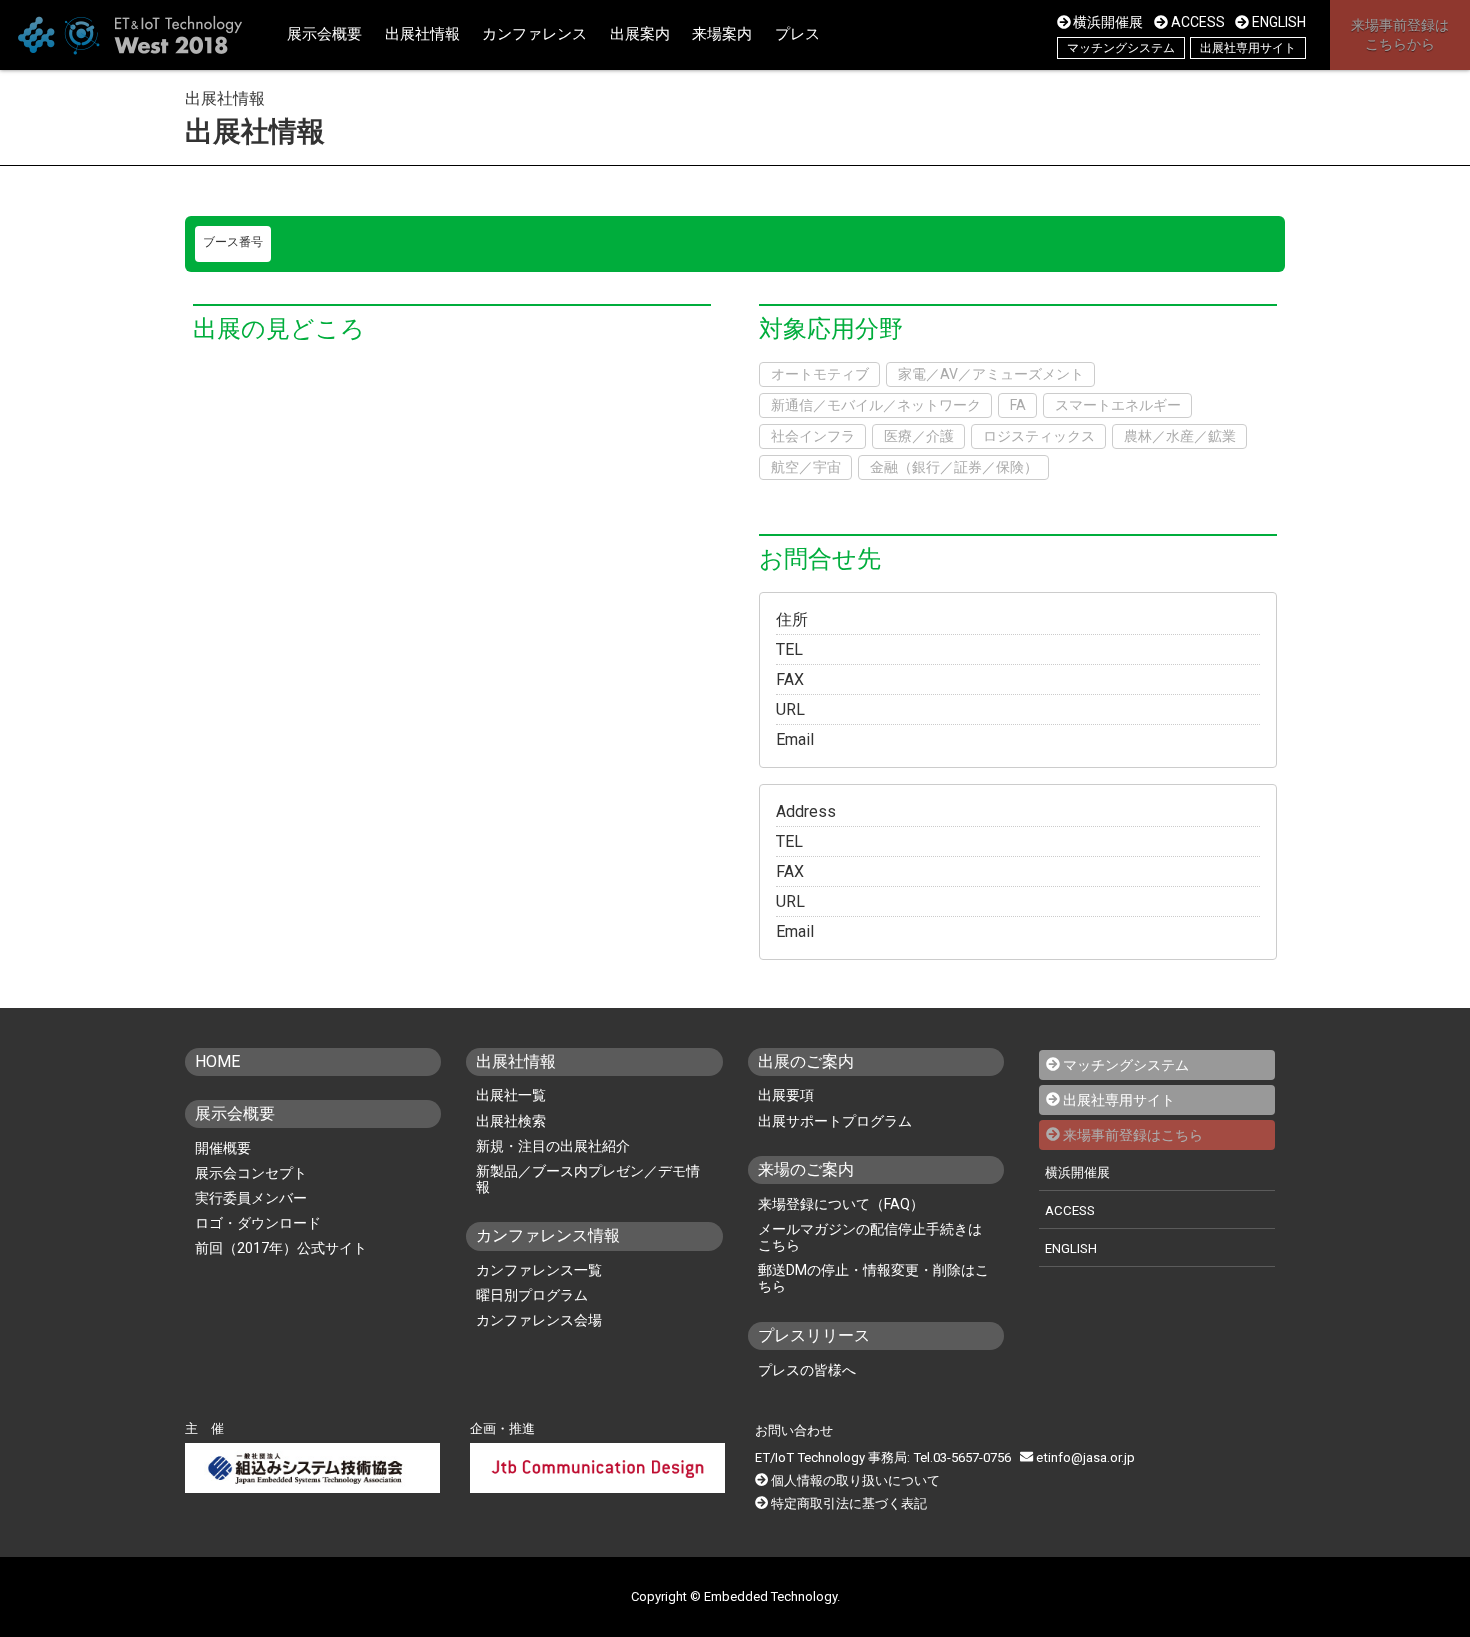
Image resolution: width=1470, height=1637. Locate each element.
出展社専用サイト (1248, 48)
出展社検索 (511, 1121)
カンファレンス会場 (539, 1320)
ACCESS (1198, 22)
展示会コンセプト (251, 1173)
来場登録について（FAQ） (841, 1204)
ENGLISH (1279, 22)
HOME (217, 1061)
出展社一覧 (511, 1095)
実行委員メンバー (251, 1198)
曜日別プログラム (532, 1295)
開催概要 (223, 1148)
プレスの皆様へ (807, 1370)
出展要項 (786, 1095)
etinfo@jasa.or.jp (1085, 1457)
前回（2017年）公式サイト (281, 1248)
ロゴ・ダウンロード (258, 1223)
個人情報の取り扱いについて (855, 1480)
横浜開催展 (1108, 22)
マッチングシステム (1121, 48)
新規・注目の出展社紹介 (553, 1146)
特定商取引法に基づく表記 (849, 1503)
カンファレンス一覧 (539, 1270)
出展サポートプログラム (835, 1121)
